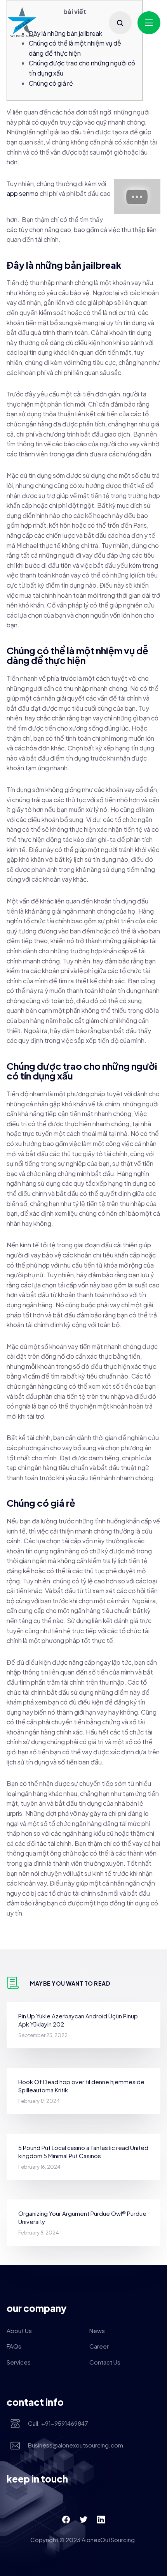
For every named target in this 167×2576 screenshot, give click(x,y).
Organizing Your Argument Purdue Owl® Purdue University (82, 2217)
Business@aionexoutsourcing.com (76, 2445)
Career (99, 2346)
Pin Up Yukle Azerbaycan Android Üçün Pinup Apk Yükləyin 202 (78, 2020)
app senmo (23, 193)
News (97, 2330)
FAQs (14, 2346)
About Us (19, 2330)
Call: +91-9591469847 (58, 2423)
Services (19, 2362)
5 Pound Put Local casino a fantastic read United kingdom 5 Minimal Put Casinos (83, 2152)
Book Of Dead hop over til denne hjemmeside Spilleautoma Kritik (81, 2086)
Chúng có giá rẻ (51, 83)
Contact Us (105, 2362)
